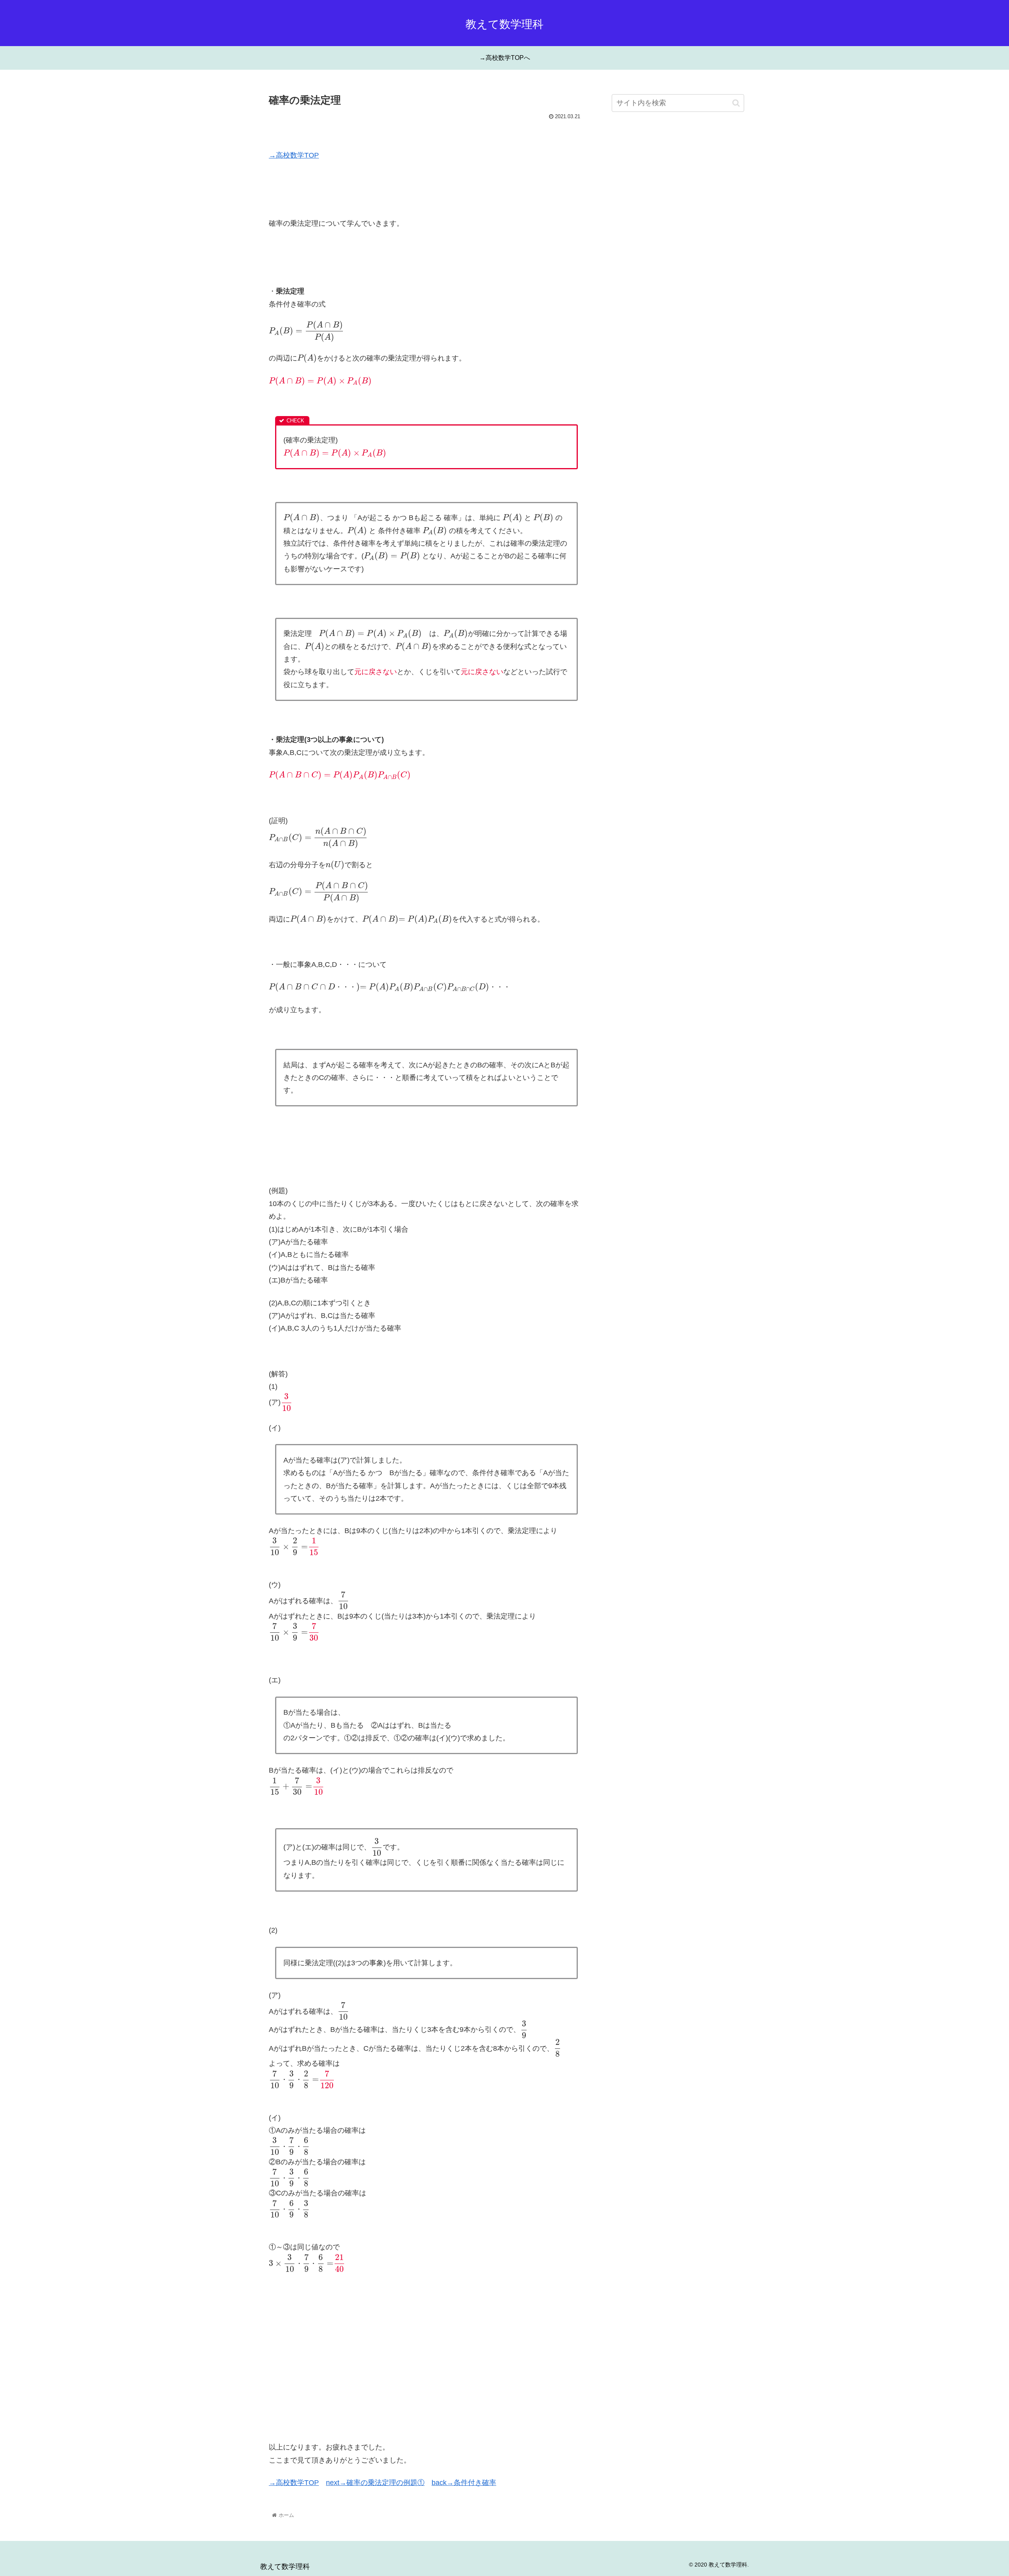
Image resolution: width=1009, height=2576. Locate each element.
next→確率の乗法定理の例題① (375, 2483)
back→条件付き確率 (464, 2483)
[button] (736, 103)
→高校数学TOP (294, 155)
